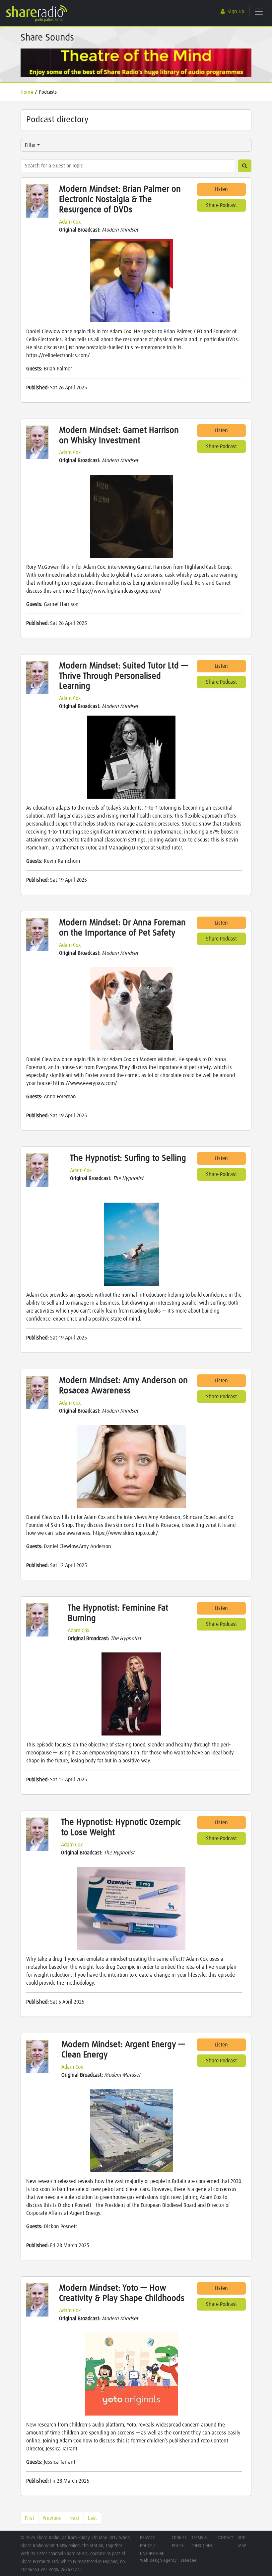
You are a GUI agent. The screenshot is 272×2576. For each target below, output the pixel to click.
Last (92, 2518)
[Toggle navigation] (259, 12)
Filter (30, 145)
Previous (52, 2518)
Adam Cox (70, 222)
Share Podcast (221, 205)
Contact (225, 2538)
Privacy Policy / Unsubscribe (152, 2546)
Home (27, 92)
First (30, 2518)
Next (74, 2518)
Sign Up (236, 12)
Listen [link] (221, 189)
